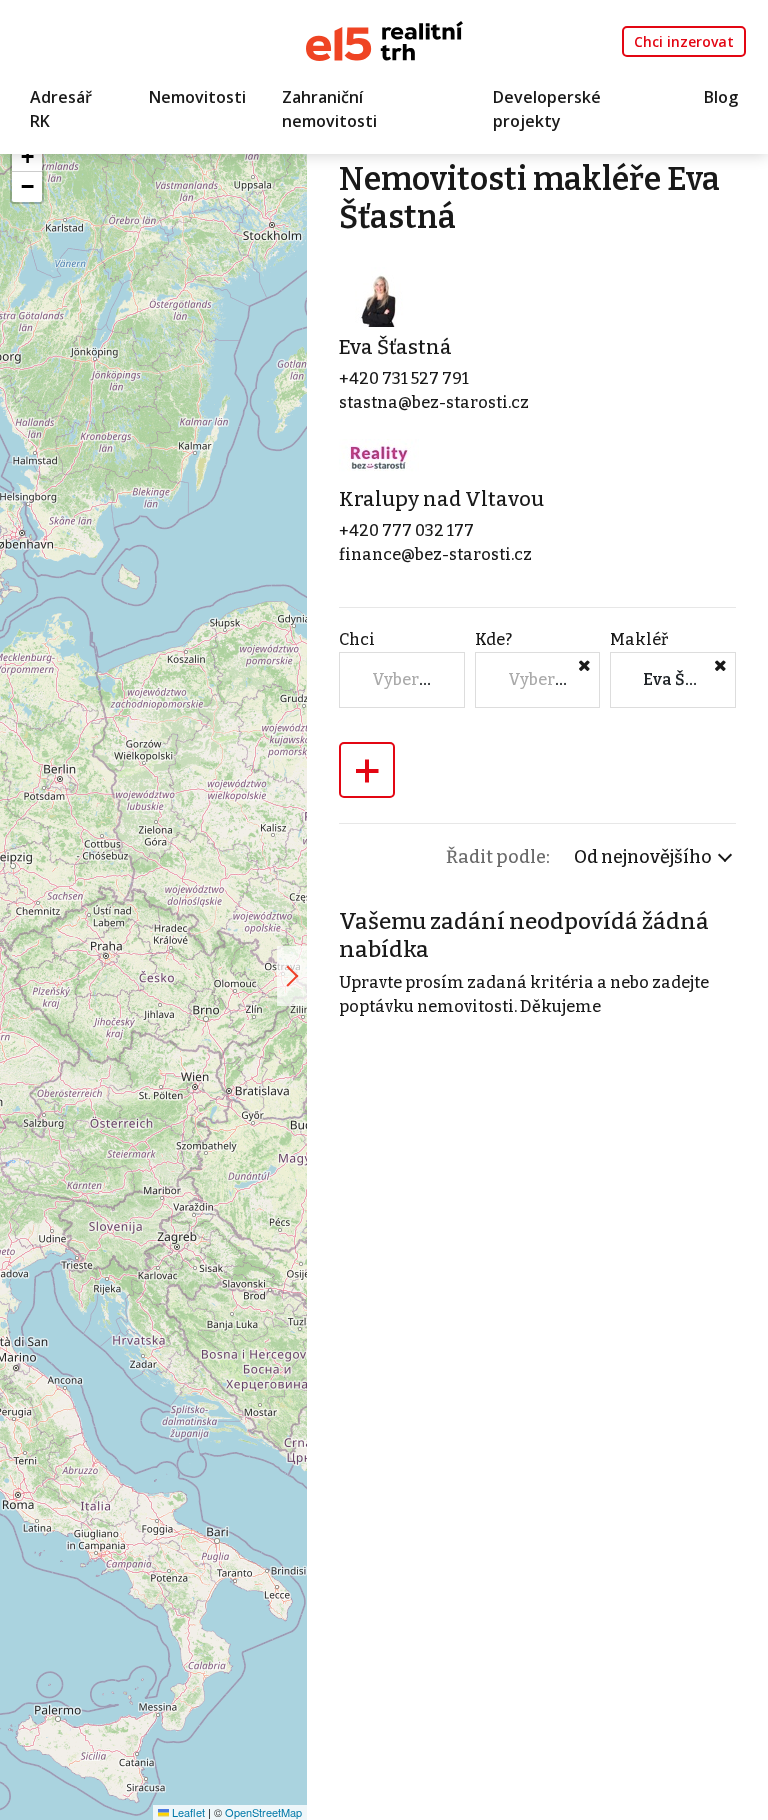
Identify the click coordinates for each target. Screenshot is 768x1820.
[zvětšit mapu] (292, 976)
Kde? (493, 639)
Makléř (639, 639)
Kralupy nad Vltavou (441, 499)
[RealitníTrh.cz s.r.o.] (384, 39)
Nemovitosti (197, 97)
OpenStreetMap (263, 1812)
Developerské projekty (547, 109)
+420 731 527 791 (404, 378)
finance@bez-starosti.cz (435, 554)
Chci (357, 639)
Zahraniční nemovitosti (329, 109)
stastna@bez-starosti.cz (434, 402)
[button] (27, 157)
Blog (721, 97)
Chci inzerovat (684, 41)
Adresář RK (61, 109)
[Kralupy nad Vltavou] (379, 457)
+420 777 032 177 (406, 530)
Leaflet (187, 1812)
